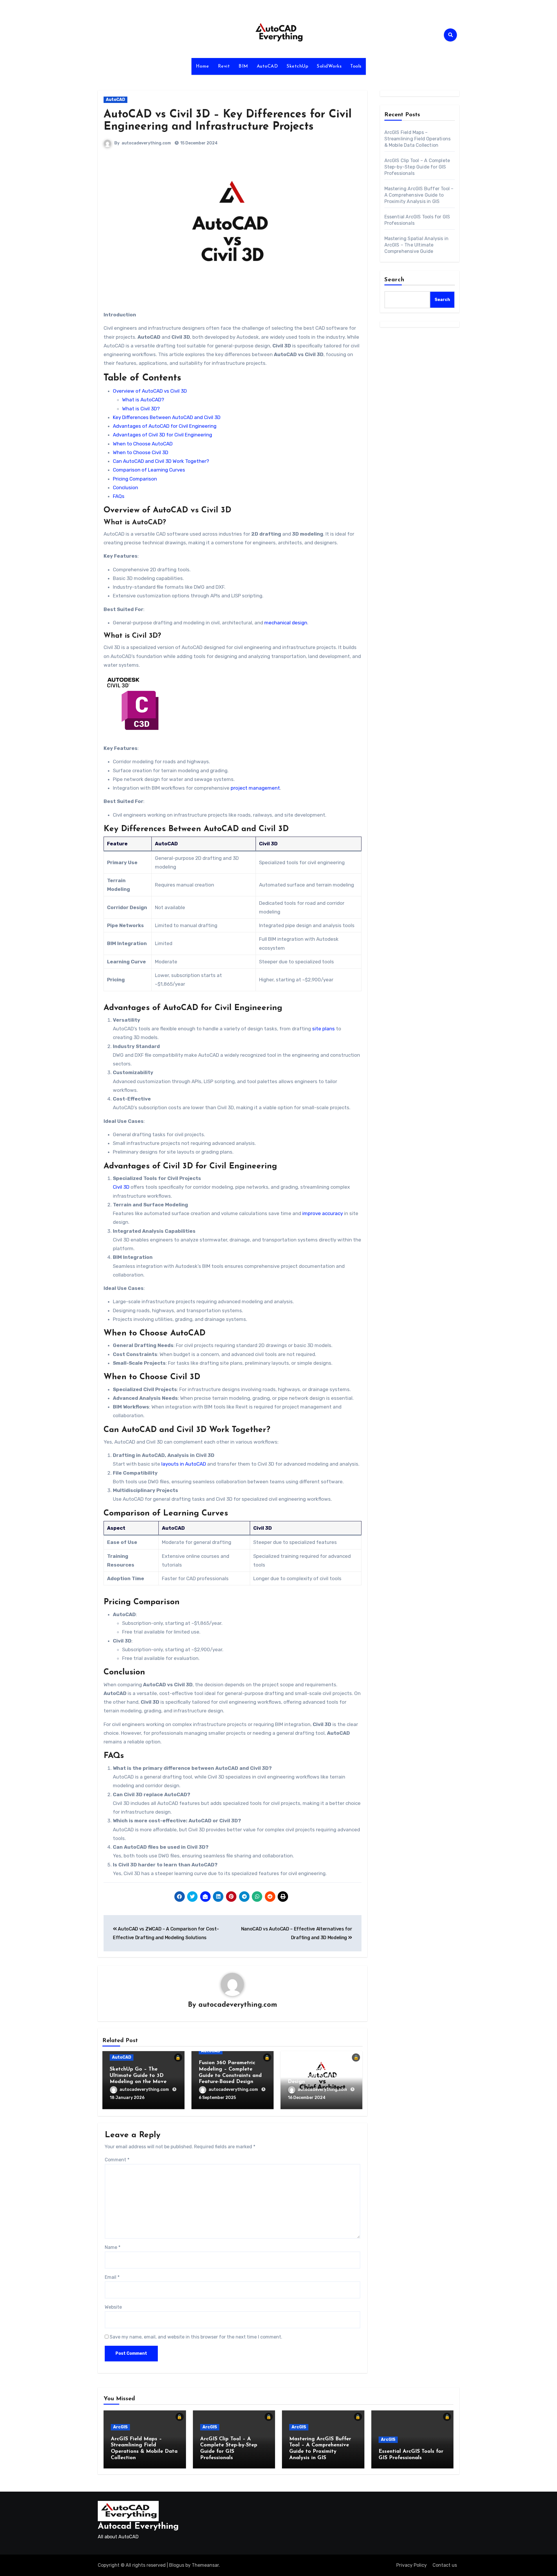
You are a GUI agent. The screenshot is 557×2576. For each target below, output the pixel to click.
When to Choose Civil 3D (141, 452)
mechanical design (286, 623)
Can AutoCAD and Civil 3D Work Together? (161, 461)
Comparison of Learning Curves (149, 470)
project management (255, 788)
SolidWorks (329, 66)
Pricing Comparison (135, 479)
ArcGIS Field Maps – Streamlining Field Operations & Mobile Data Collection (418, 139)
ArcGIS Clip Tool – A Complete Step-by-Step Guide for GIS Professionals (417, 167)
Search (395, 280)
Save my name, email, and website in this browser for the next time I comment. (196, 2337)
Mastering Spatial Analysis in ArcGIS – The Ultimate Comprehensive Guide (417, 245)
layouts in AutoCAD (184, 1464)
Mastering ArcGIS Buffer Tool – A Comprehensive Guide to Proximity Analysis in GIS (419, 195)
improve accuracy (323, 1213)
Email (112, 2277)
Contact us (445, 2565)
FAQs (119, 496)
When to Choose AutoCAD (143, 444)
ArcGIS (120, 2427)
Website (113, 2307)
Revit (224, 66)
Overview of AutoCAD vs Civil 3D (150, 391)
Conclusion (125, 487)
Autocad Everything (138, 2527)
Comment (117, 2160)
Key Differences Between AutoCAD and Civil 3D (167, 417)
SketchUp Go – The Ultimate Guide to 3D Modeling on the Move (138, 2076)
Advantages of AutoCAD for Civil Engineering (165, 426)
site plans (323, 1029)
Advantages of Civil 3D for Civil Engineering (162, 435)
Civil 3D (121, 1187)
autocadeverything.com (146, 143)
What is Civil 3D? (141, 409)
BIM (243, 66)
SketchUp (297, 66)
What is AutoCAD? (143, 400)
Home (202, 66)
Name (113, 2247)
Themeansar (205, 2565)
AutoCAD (267, 66)
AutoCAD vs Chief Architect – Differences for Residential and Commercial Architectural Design (321, 2069)
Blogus (177, 2565)
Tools (356, 66)
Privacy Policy (412, 2565)
